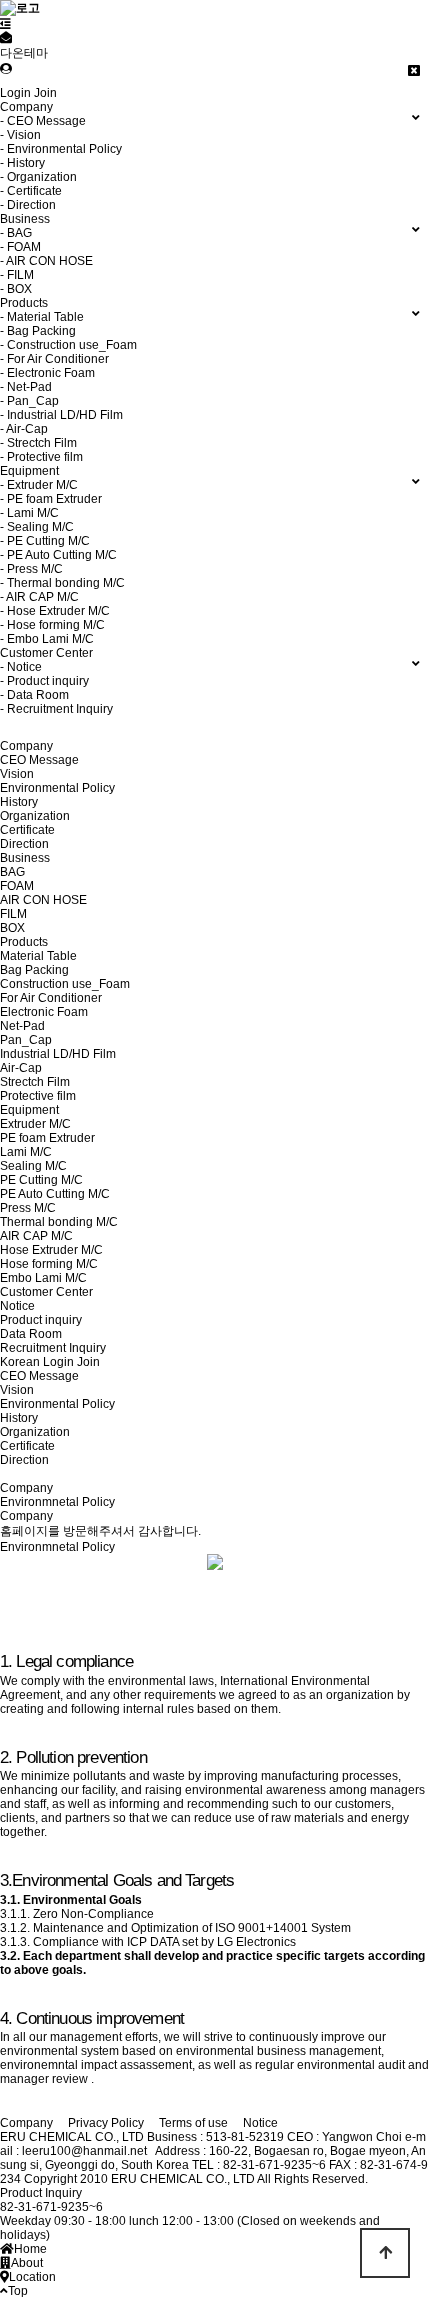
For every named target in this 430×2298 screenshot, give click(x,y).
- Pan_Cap (29, 401)
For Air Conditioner (51, 998)
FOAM (17, 886)
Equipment (29, 1110)
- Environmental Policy (61, 149)
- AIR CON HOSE (46, 261)
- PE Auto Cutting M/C (58, 555)
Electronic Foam (44, 1012)
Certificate (27, 830)
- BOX (16, 289)
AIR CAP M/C (36, 1236)
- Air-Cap (24, 429)
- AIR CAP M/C (39, 597)
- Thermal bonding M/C (62, 583)
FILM (13, 914)
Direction (24, 844)
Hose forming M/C (49, 1264)
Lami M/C (26, 1152)
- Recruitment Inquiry (56, 709)
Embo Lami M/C (43, 1278)
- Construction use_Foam (68, 345)
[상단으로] (385, 2253)
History (19, 802)
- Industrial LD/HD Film (61, 415)
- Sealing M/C (37, 527)
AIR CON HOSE (43, 900)
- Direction (28, 205)
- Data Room (34, 695)
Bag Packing (34, 970)
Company (26, 746)
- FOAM (20, 247)
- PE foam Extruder (51, 499)
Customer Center (46, 1292)
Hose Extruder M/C (51, 1250)
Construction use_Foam (65, 984)
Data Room (31, 1334)
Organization (35, 816)
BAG (12, 872)
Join (45, 93)
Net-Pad (22, 1026)
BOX (12, 928)
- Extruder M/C (39, 485)
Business (25, 858)
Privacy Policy (106, 2123)
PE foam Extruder (47, 1138)
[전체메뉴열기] (5, 24)
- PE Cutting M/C (45, 541)
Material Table (38, 956)
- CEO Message (43, 121)
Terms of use (193, 2123)
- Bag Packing (38, 331)
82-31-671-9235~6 (51, 2207)
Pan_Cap (26, 1040)
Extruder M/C (35, 1124)
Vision (17, 774)
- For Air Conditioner (54, 359)
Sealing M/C (33, 1166)
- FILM (17, 275)
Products (24, 942)
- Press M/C (31, 569)
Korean (20, 1362)
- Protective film (41, 457)
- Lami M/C (29, 513)
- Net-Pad (26, 387)
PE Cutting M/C (41, 1180)
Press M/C (28, 1208)
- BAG (16, 233)
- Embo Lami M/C (47, 639)
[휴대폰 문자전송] (6, 38)
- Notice (21, 667)
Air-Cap (21, 1068)
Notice (17, 1306)
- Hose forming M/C (52, 625)
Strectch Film (35, 1082)
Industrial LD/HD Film (58, 1054)
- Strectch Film (38, 443)
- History (22, 163)
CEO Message (39, 760)
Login (15, 93)
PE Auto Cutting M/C (55, 1194)
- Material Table (42, 317)
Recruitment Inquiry (53, 1348)
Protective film (38, 1096)
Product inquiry (41, 1320)
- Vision (20, 135)
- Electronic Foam (47, 373)
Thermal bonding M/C (59, 1222)
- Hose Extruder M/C (55, 611)
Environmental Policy (57, 788)
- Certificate (31, 191)
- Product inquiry (44, 681)
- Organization (38, 177)
